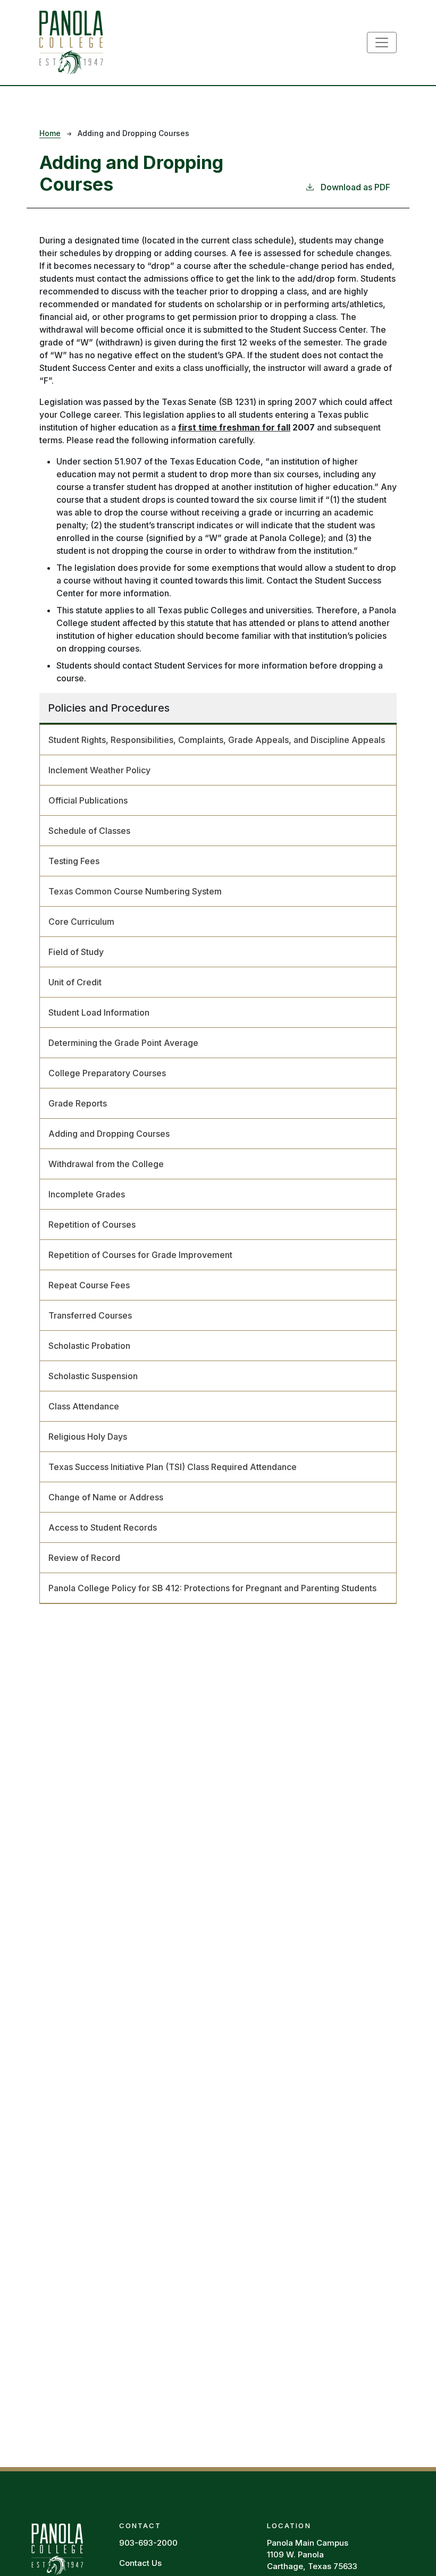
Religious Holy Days (88, 1437)
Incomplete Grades (87, 1194)
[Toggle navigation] (382, 43)
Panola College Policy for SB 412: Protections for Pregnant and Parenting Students (212, 1588)
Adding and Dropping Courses (109, 1134)
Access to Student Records (103, 1527)
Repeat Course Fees (89, 1285)
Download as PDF (355, 187)
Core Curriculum (81, 922)
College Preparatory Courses (107, 1073)
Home (50, 133)
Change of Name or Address (106, 1497)
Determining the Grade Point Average (123, 1043)
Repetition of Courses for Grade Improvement (140, 1255)
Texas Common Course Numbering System (135, 891)
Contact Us (140, 2563)
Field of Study (76, 952)
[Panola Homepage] (57, 2547)
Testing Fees (74, 861)
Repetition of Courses (92, 1224)
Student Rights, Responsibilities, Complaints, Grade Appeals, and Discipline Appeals (217, 740)
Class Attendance (84, 1406)
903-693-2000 (148, 2543)
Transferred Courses (90, 1315)
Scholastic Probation (89, 1346)
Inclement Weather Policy (99, 770)
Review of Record (84, 1558)
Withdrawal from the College (106, 1164)
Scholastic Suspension (93, 1376)
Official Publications (88, 800)
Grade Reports (78, 1103)
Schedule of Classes (89, 831)
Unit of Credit (75, 982)
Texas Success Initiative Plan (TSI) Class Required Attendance (173, 1467)
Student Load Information (99, 1012)
